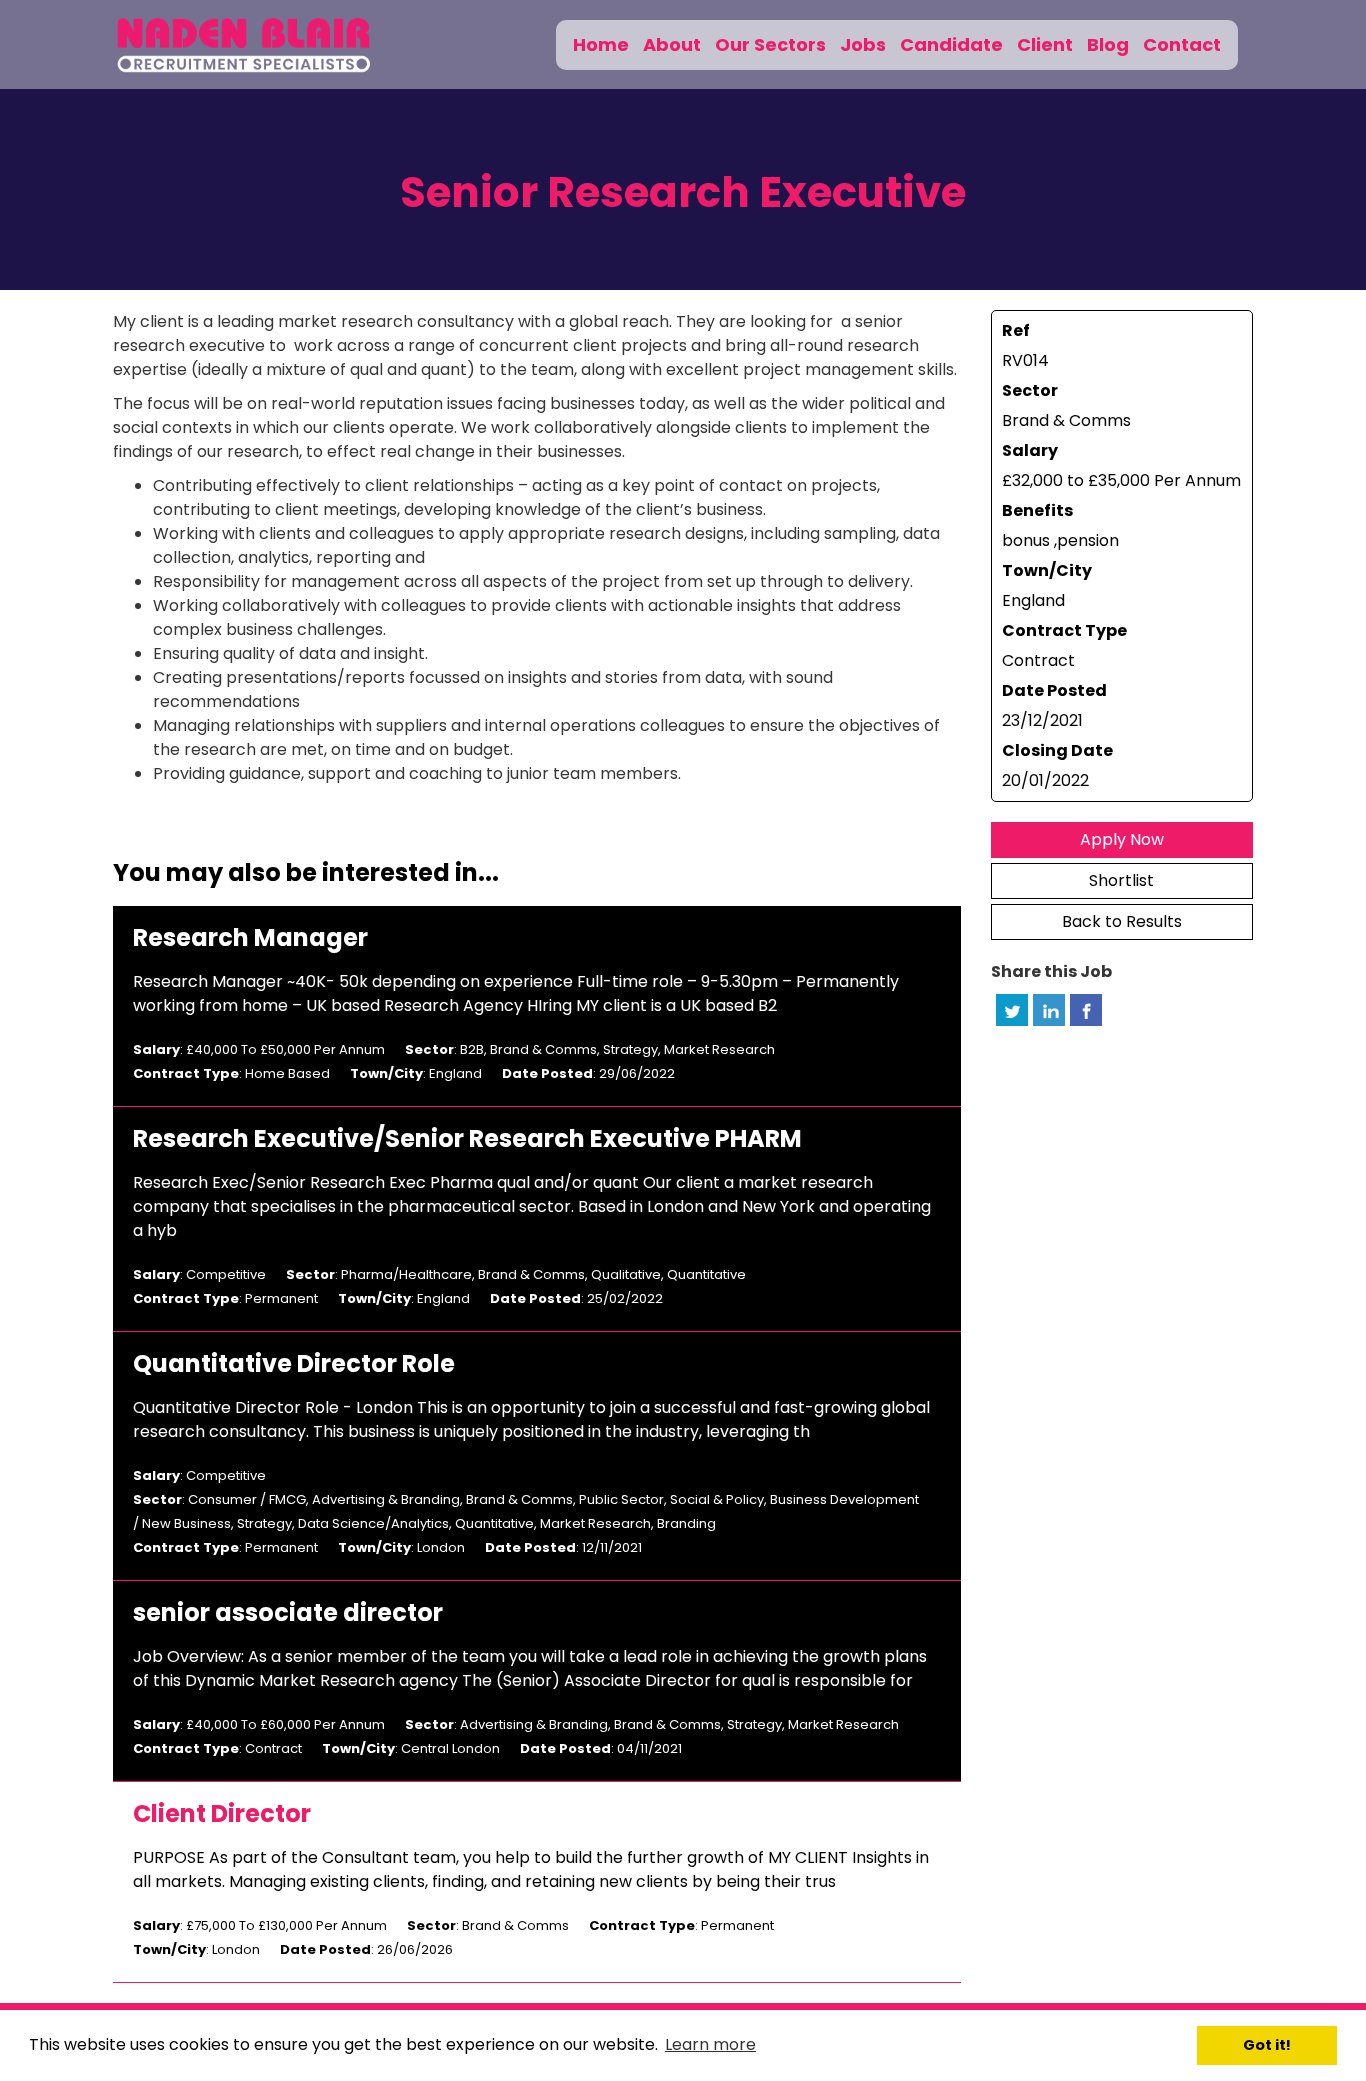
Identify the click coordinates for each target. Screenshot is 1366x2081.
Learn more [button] (710, 2044)
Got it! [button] (1267, 2045)
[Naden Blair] (244, 44)
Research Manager (250, 938)
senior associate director (288, 1613)
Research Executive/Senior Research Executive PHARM (467, 1139)
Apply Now (1122, 839)
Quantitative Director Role (294, 1364)
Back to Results (1122, 921)
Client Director (222, 1814)
